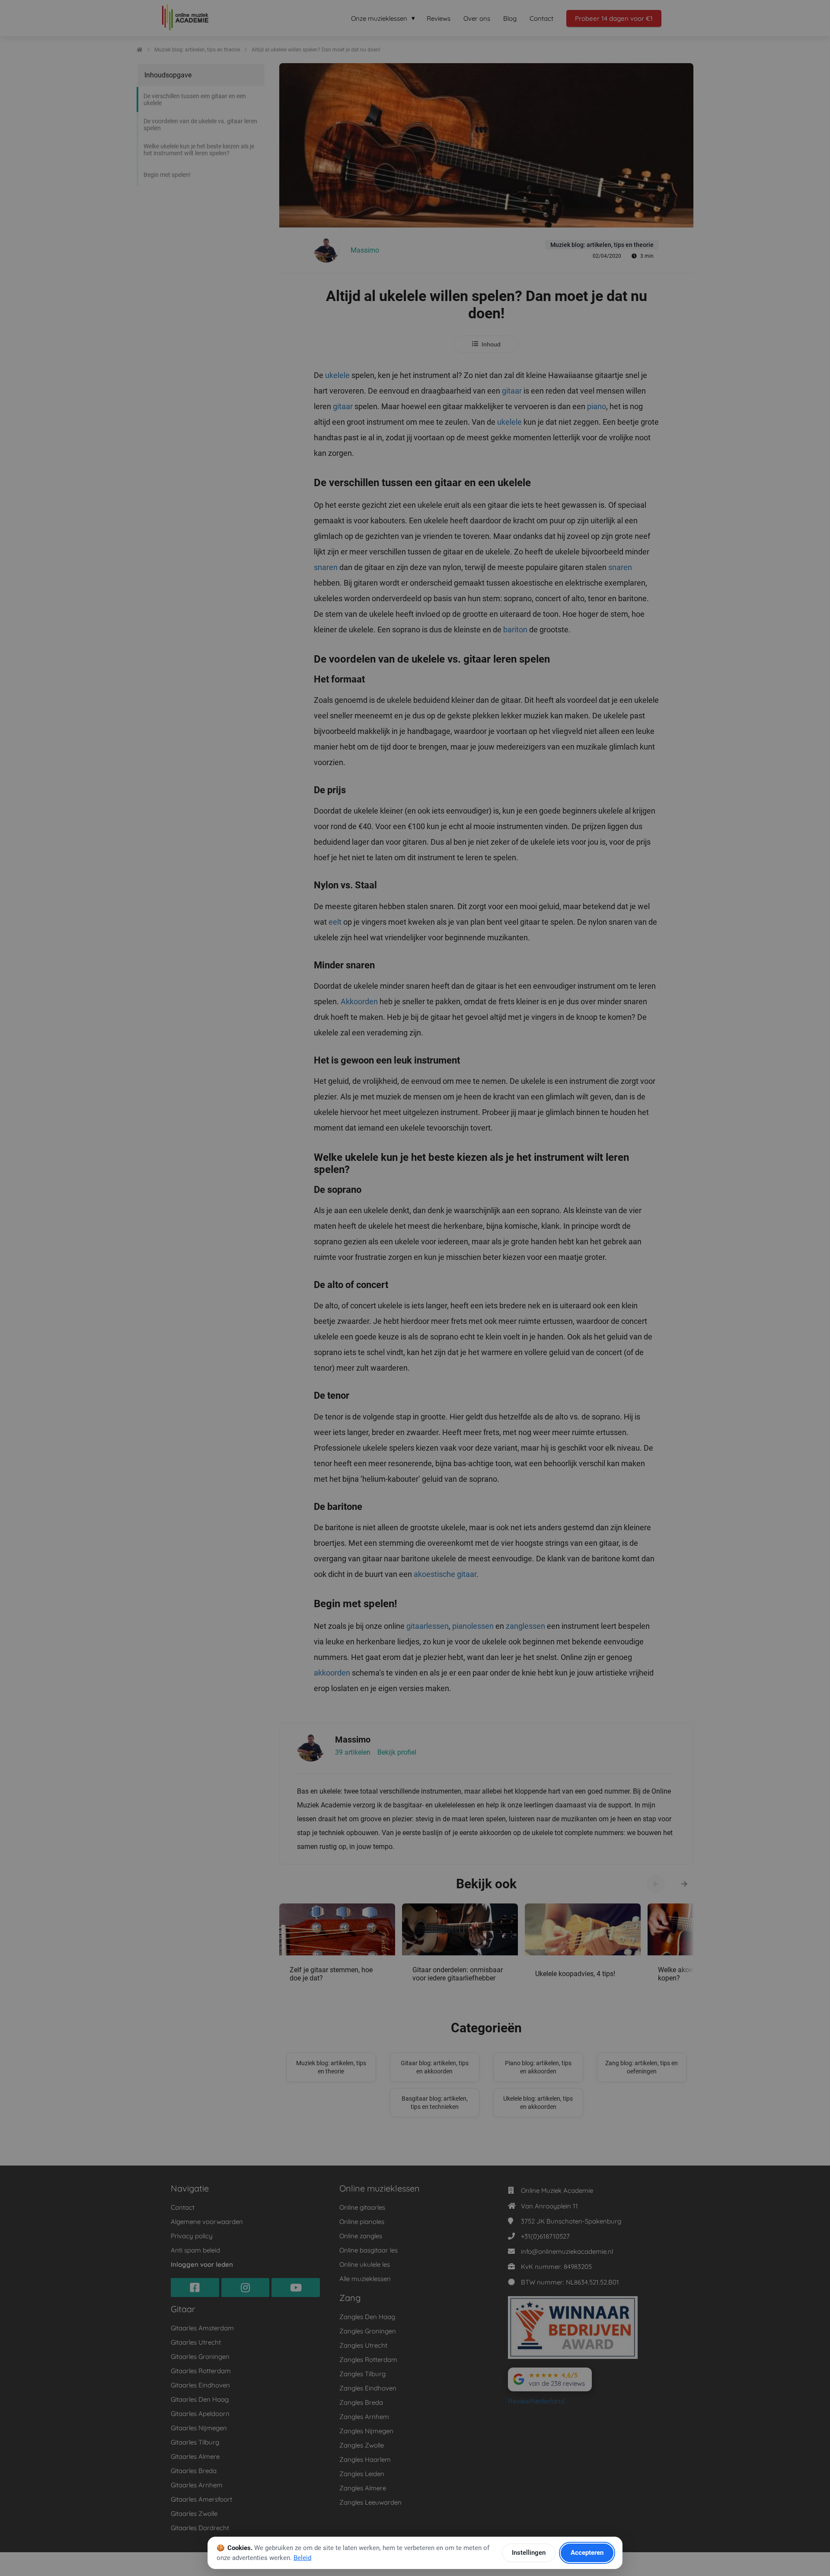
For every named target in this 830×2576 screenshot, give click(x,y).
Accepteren (587, 2553)
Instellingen (529, 2553)
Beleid (302, 2558)
